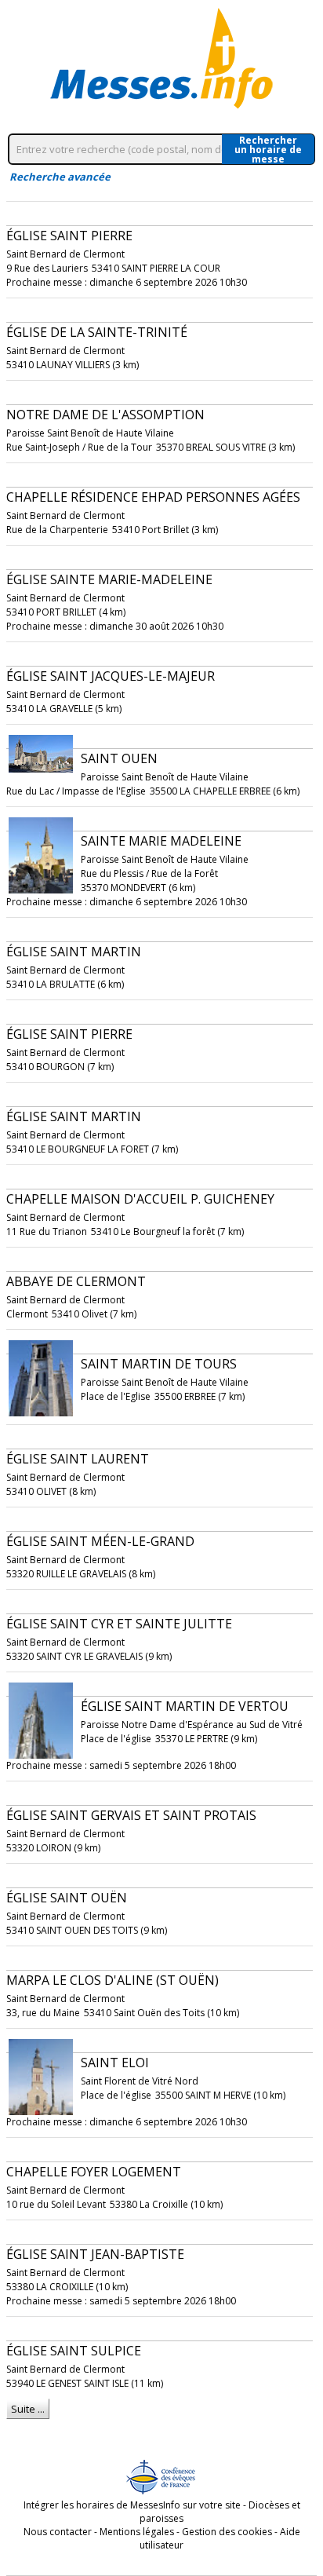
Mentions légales (137, 2532)
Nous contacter (58, 2532)
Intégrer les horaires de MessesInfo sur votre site (132, 2505)
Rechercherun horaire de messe (268, 149)
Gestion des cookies (227, 2532)
